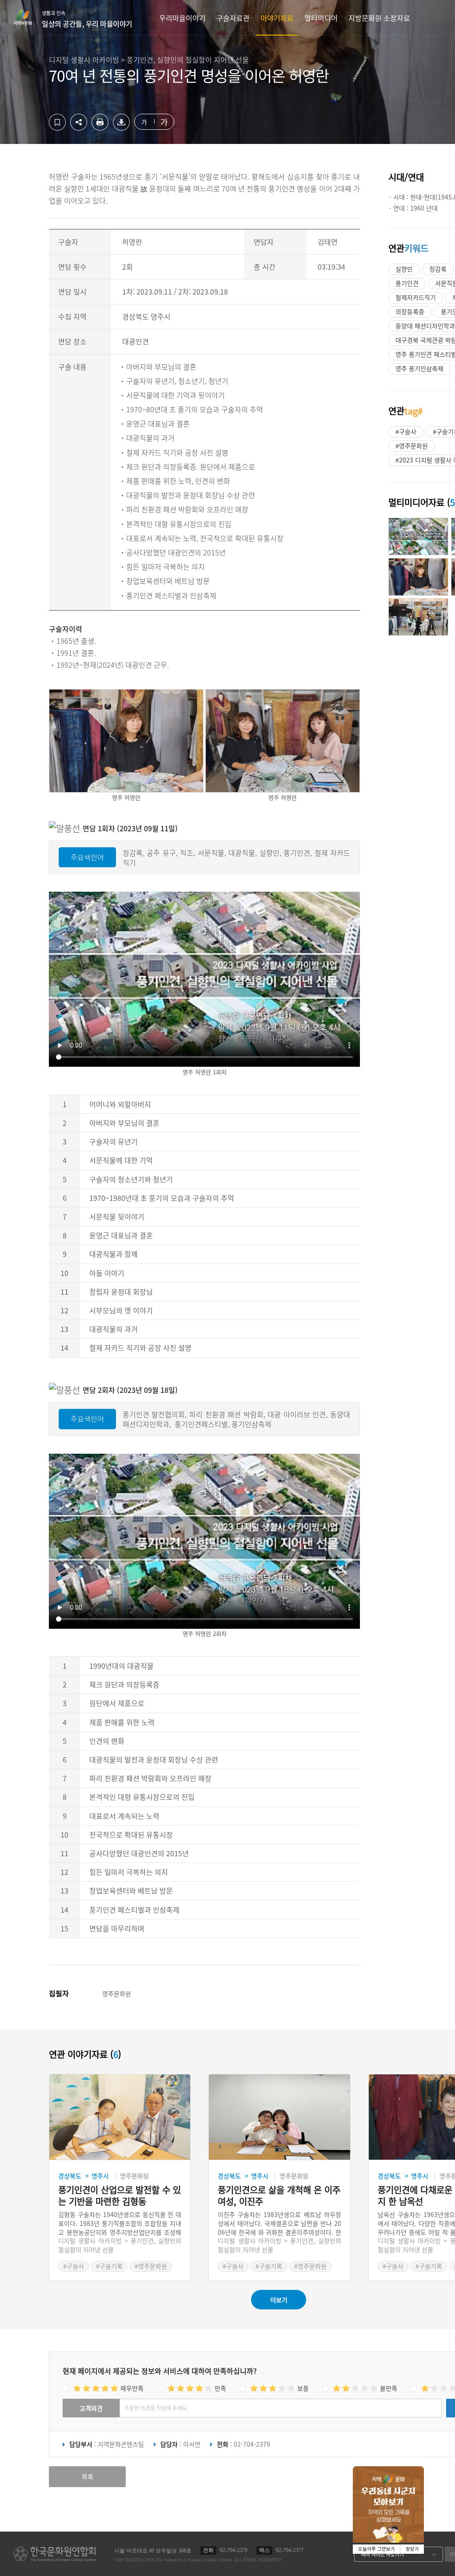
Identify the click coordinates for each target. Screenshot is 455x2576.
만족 (220, 2388)
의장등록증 (410, 311)
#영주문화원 (412, 446)
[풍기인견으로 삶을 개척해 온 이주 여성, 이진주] (279, 2117)
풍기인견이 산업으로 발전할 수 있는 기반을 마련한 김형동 (120, 2196)
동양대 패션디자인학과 (425, 326)
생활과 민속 (87, 19)
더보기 (279, 2300)
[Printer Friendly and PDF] (100, 128)
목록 (88, 2476)
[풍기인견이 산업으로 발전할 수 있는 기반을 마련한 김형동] (120, 2117)
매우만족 (132, 2388)
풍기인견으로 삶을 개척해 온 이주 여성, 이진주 (279, 2196)
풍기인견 (407, 283)
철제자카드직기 (416, 297)
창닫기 (412, 2549)
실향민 (404, 269)
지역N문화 (28, 17)
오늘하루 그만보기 (377, 2549)
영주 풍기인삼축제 (419, 368)
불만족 (389, 2388)
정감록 (438, 269)
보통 (303, 2388)
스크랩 (57, 122)
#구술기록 (109, 2266)
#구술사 (406, 431)
